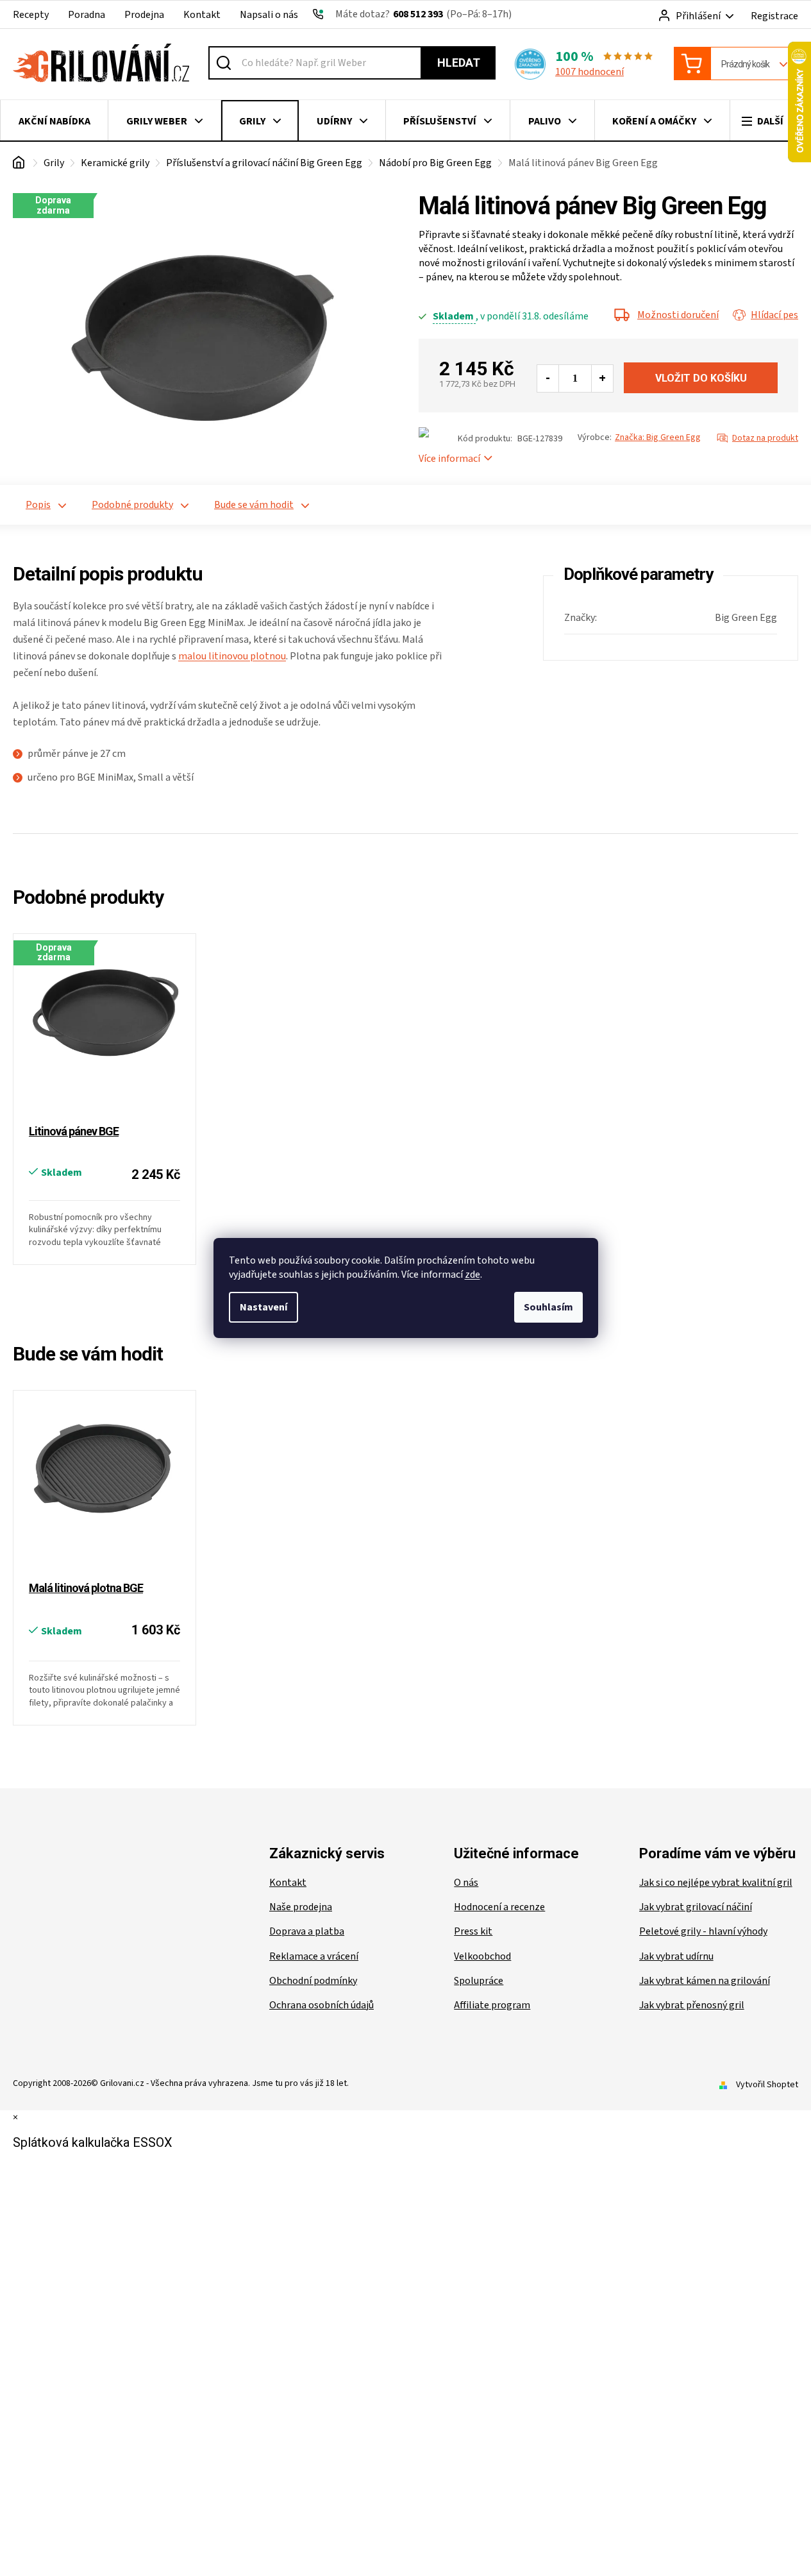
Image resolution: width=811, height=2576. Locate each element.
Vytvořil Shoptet (767, 2085)
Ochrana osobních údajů (322, 2005)
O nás (466, 1883)
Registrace (774, 16)
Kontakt (202, 15)
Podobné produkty (132, 505)
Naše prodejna (301, 1907)
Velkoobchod (482, 1956)
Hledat (459, 63)
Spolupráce (479, 1981)
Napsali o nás (269, 15)
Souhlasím (548, 1307)
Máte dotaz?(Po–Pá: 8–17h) (423, 14)
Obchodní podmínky (313, 1981)
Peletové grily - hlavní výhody (703, 1931)
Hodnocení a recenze (499, 1907)
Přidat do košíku (701, 378)
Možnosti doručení (678, 315)
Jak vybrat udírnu (676, 1956)
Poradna (87, 15)
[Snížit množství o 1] (548, 378)
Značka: (658, 437)
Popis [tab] (38, 505)
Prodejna (144, 15)
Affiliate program (492, 2005)
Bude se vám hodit (254, 505)
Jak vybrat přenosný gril (692, 2005)
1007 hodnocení (589, 72)
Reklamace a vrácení (314, 1956)
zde (472, 1275)
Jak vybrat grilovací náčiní (696, 1907)
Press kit (473, 1931)
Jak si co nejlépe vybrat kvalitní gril (716, 1883)
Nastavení (263, 1307)
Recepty (31, 15)
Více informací (449, 459)
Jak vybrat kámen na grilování (705, 1981)
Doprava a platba (307, 1931)
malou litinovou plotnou (232, 656)
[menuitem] (54, 121)
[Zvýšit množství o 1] (602, 378)
